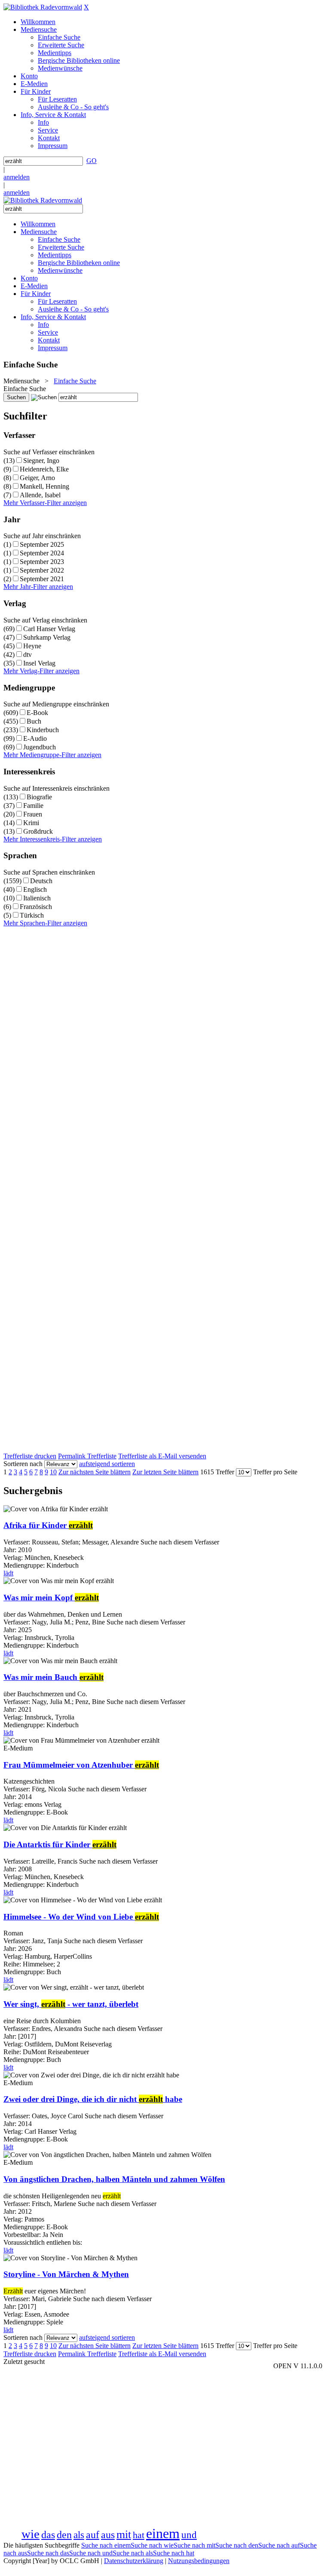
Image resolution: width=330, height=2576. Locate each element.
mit (124, 2534)
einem (163, 2533)
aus (108, 2535)
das (48, 2535)
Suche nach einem (106, 2545)
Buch (34, 721)
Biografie (39, 797)
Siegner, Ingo (41, 461)
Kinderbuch (43, 730)
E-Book (37, 713)
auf (93, 2535)
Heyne (32, 646)
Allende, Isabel (40, 495)
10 (53, 1472)
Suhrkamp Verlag (47, 637)
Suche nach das (48, 2553)
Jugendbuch (40, 747)
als (79, 2535)
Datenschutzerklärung (134, 2561)
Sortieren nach (23, 1464)
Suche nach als (133, 2553)
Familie (33, 806)
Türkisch (32, 915)
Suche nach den (237, 2545)
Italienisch (37, 898)
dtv (27, 655)
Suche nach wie (152, 2545)
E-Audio (35, 738)
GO (92, 161)
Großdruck (38, 831)
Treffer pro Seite (275, 1472)
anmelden (17, 177)
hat (139, 2535)
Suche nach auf (279, 2545)
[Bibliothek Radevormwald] (43, 7)
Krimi (31, 823)
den (64, 2535)
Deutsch (41, 881)
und (189, 2535)
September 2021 (42, 579)
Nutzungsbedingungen (199, 2561)
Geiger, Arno (37, 478)
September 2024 (42, 553)
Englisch (35, 889)
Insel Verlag (39, 663)
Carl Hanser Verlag (49, 629)
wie (31, 2534)
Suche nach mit (194, 2545)
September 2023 (42, 562)
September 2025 (42, 544)
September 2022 (42, 570)
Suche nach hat (174, 2553)
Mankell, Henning (44, 486)
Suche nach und (91, 2553)
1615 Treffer (217, 1472)
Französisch (36, 907)
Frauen (33, 814)
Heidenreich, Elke (44, 469)
